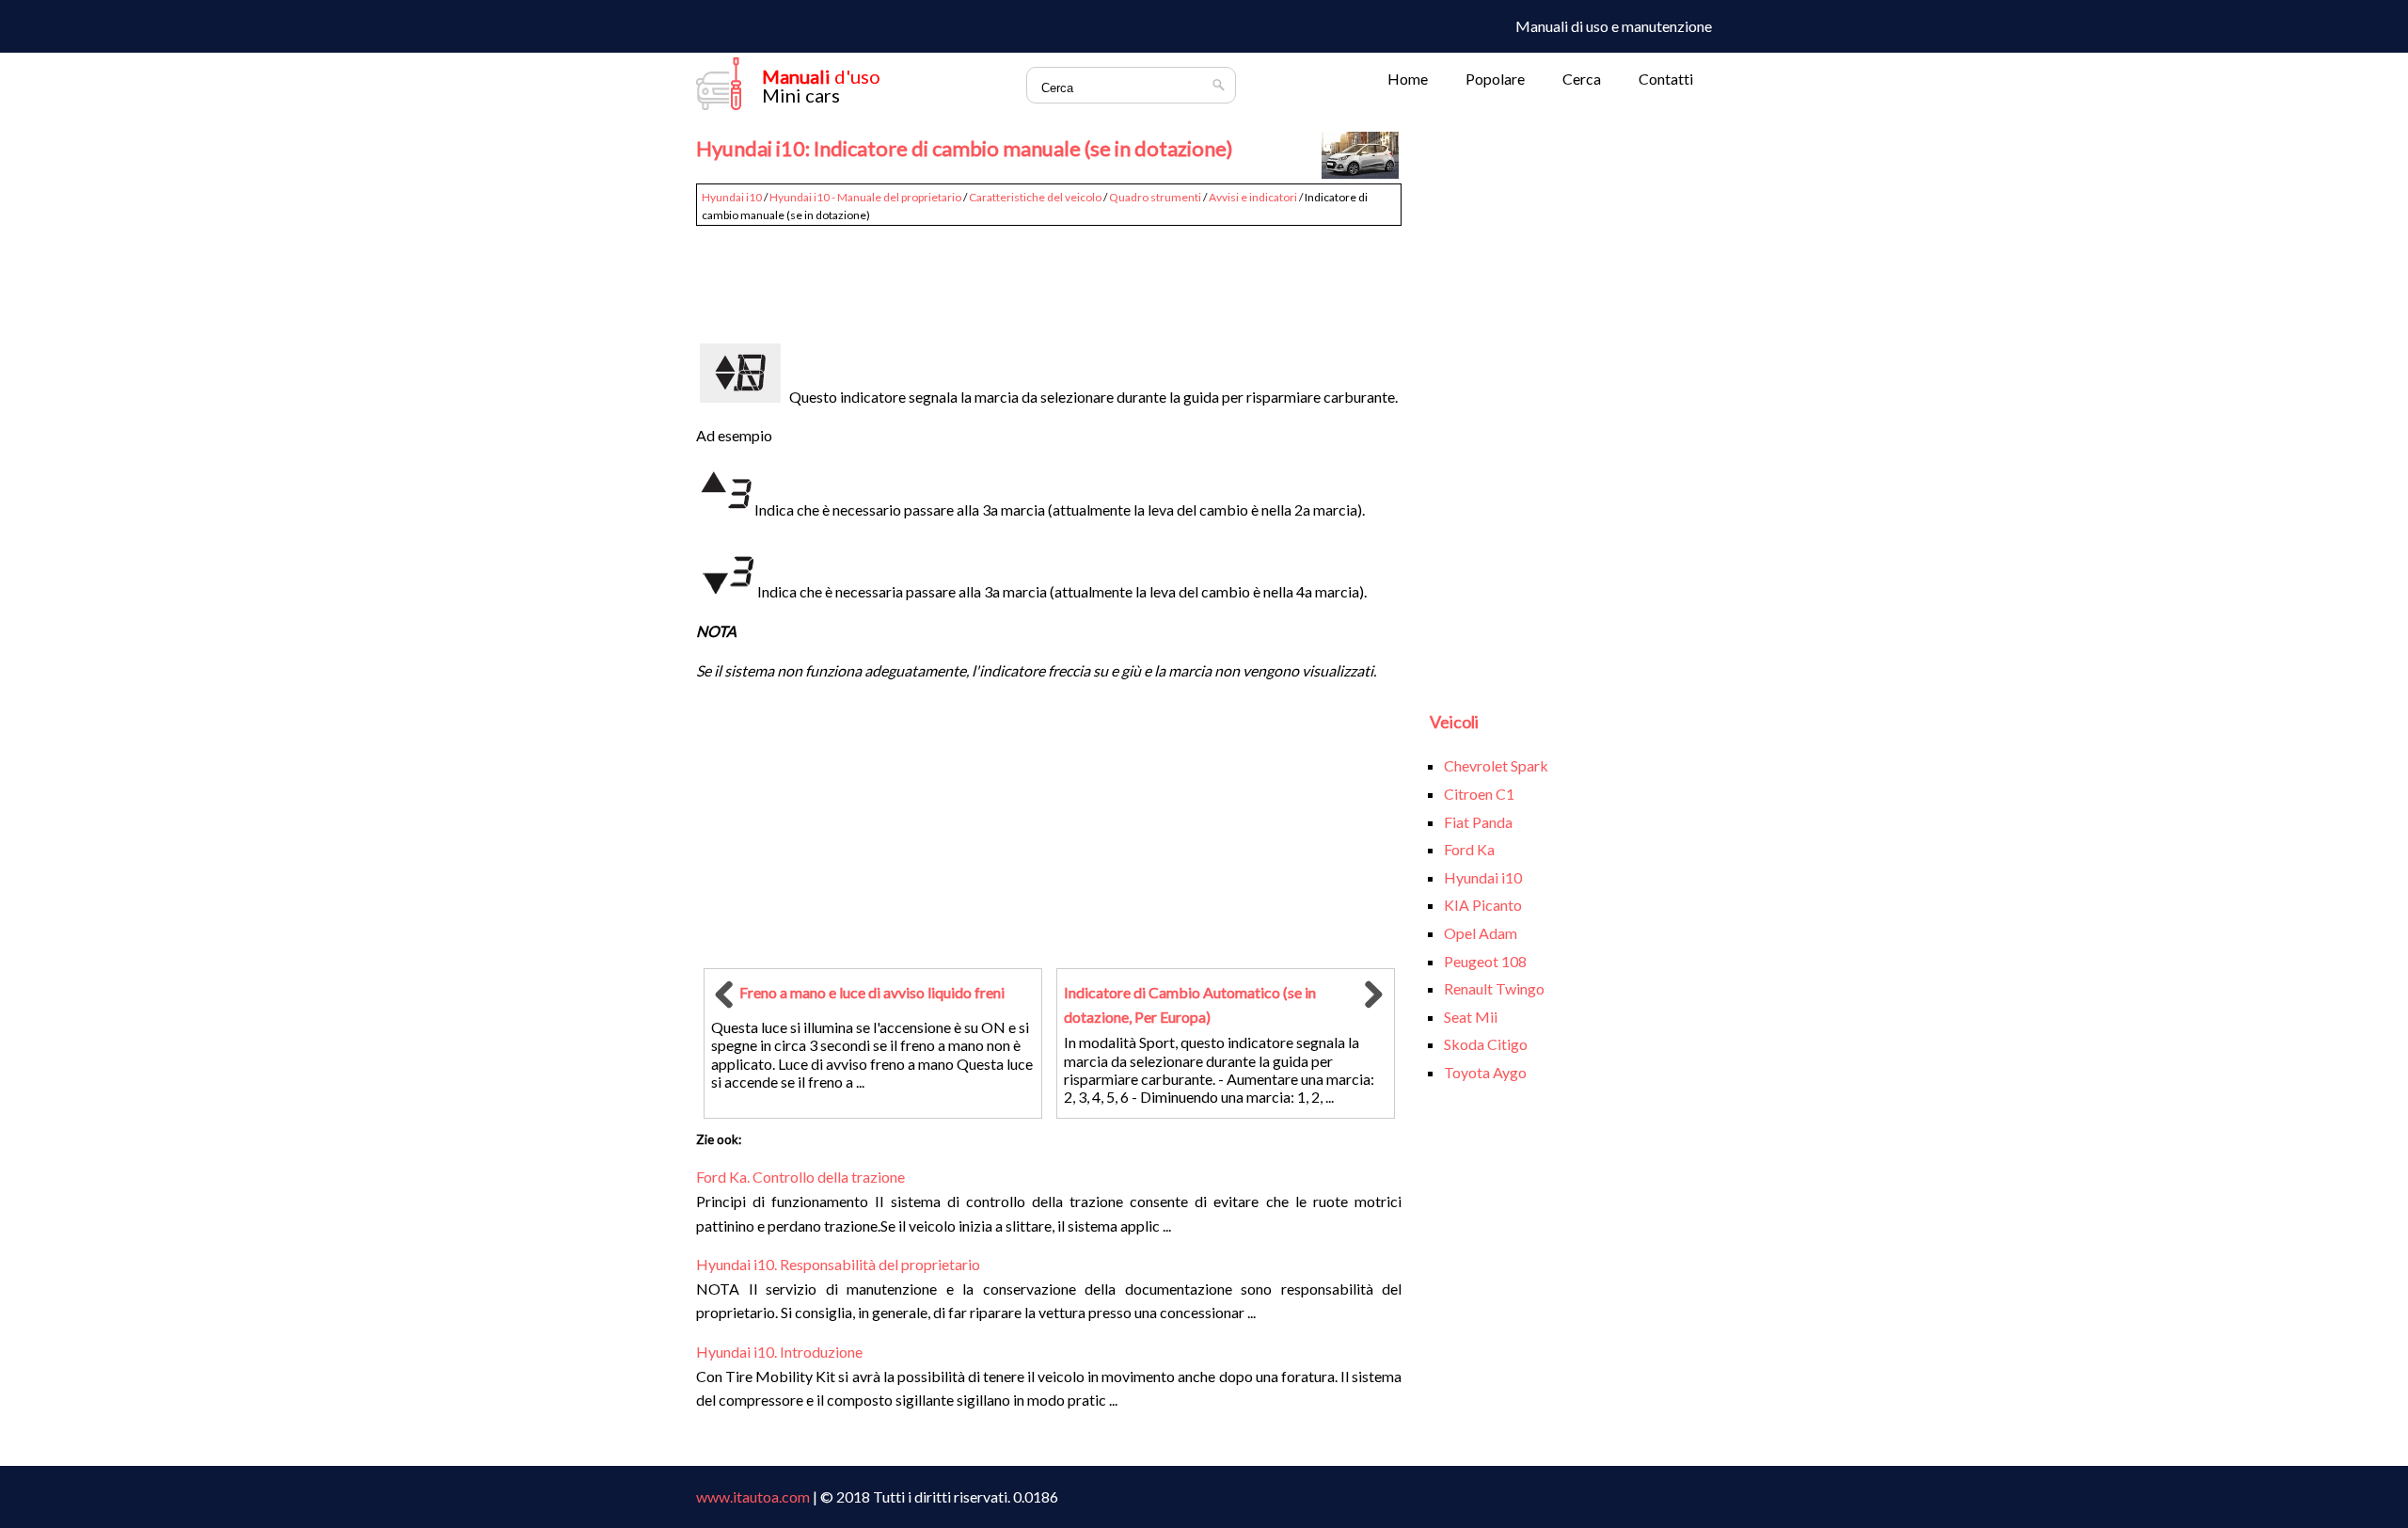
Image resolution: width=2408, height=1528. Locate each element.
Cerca (1582, 79)
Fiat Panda (1478, 822)
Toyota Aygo (1485, 1072)
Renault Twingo (1494, 988)
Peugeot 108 (1485, 961)
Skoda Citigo (1486, 1044)
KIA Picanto (1483, 905)
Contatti (1666, 79)
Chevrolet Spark (1496, 765)
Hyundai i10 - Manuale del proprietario (865, 197)
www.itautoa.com (753, 1496)
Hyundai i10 (732, 197)
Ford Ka (1469, 849)
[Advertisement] (1049, 275)
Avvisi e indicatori (1253, 197)
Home (1408, 79)
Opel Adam (1481, 933)
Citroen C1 (1479, 794)
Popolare (1495, 79)
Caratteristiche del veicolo (1035, 197)
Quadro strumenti (1155, 197)
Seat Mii (1471, 1017)
